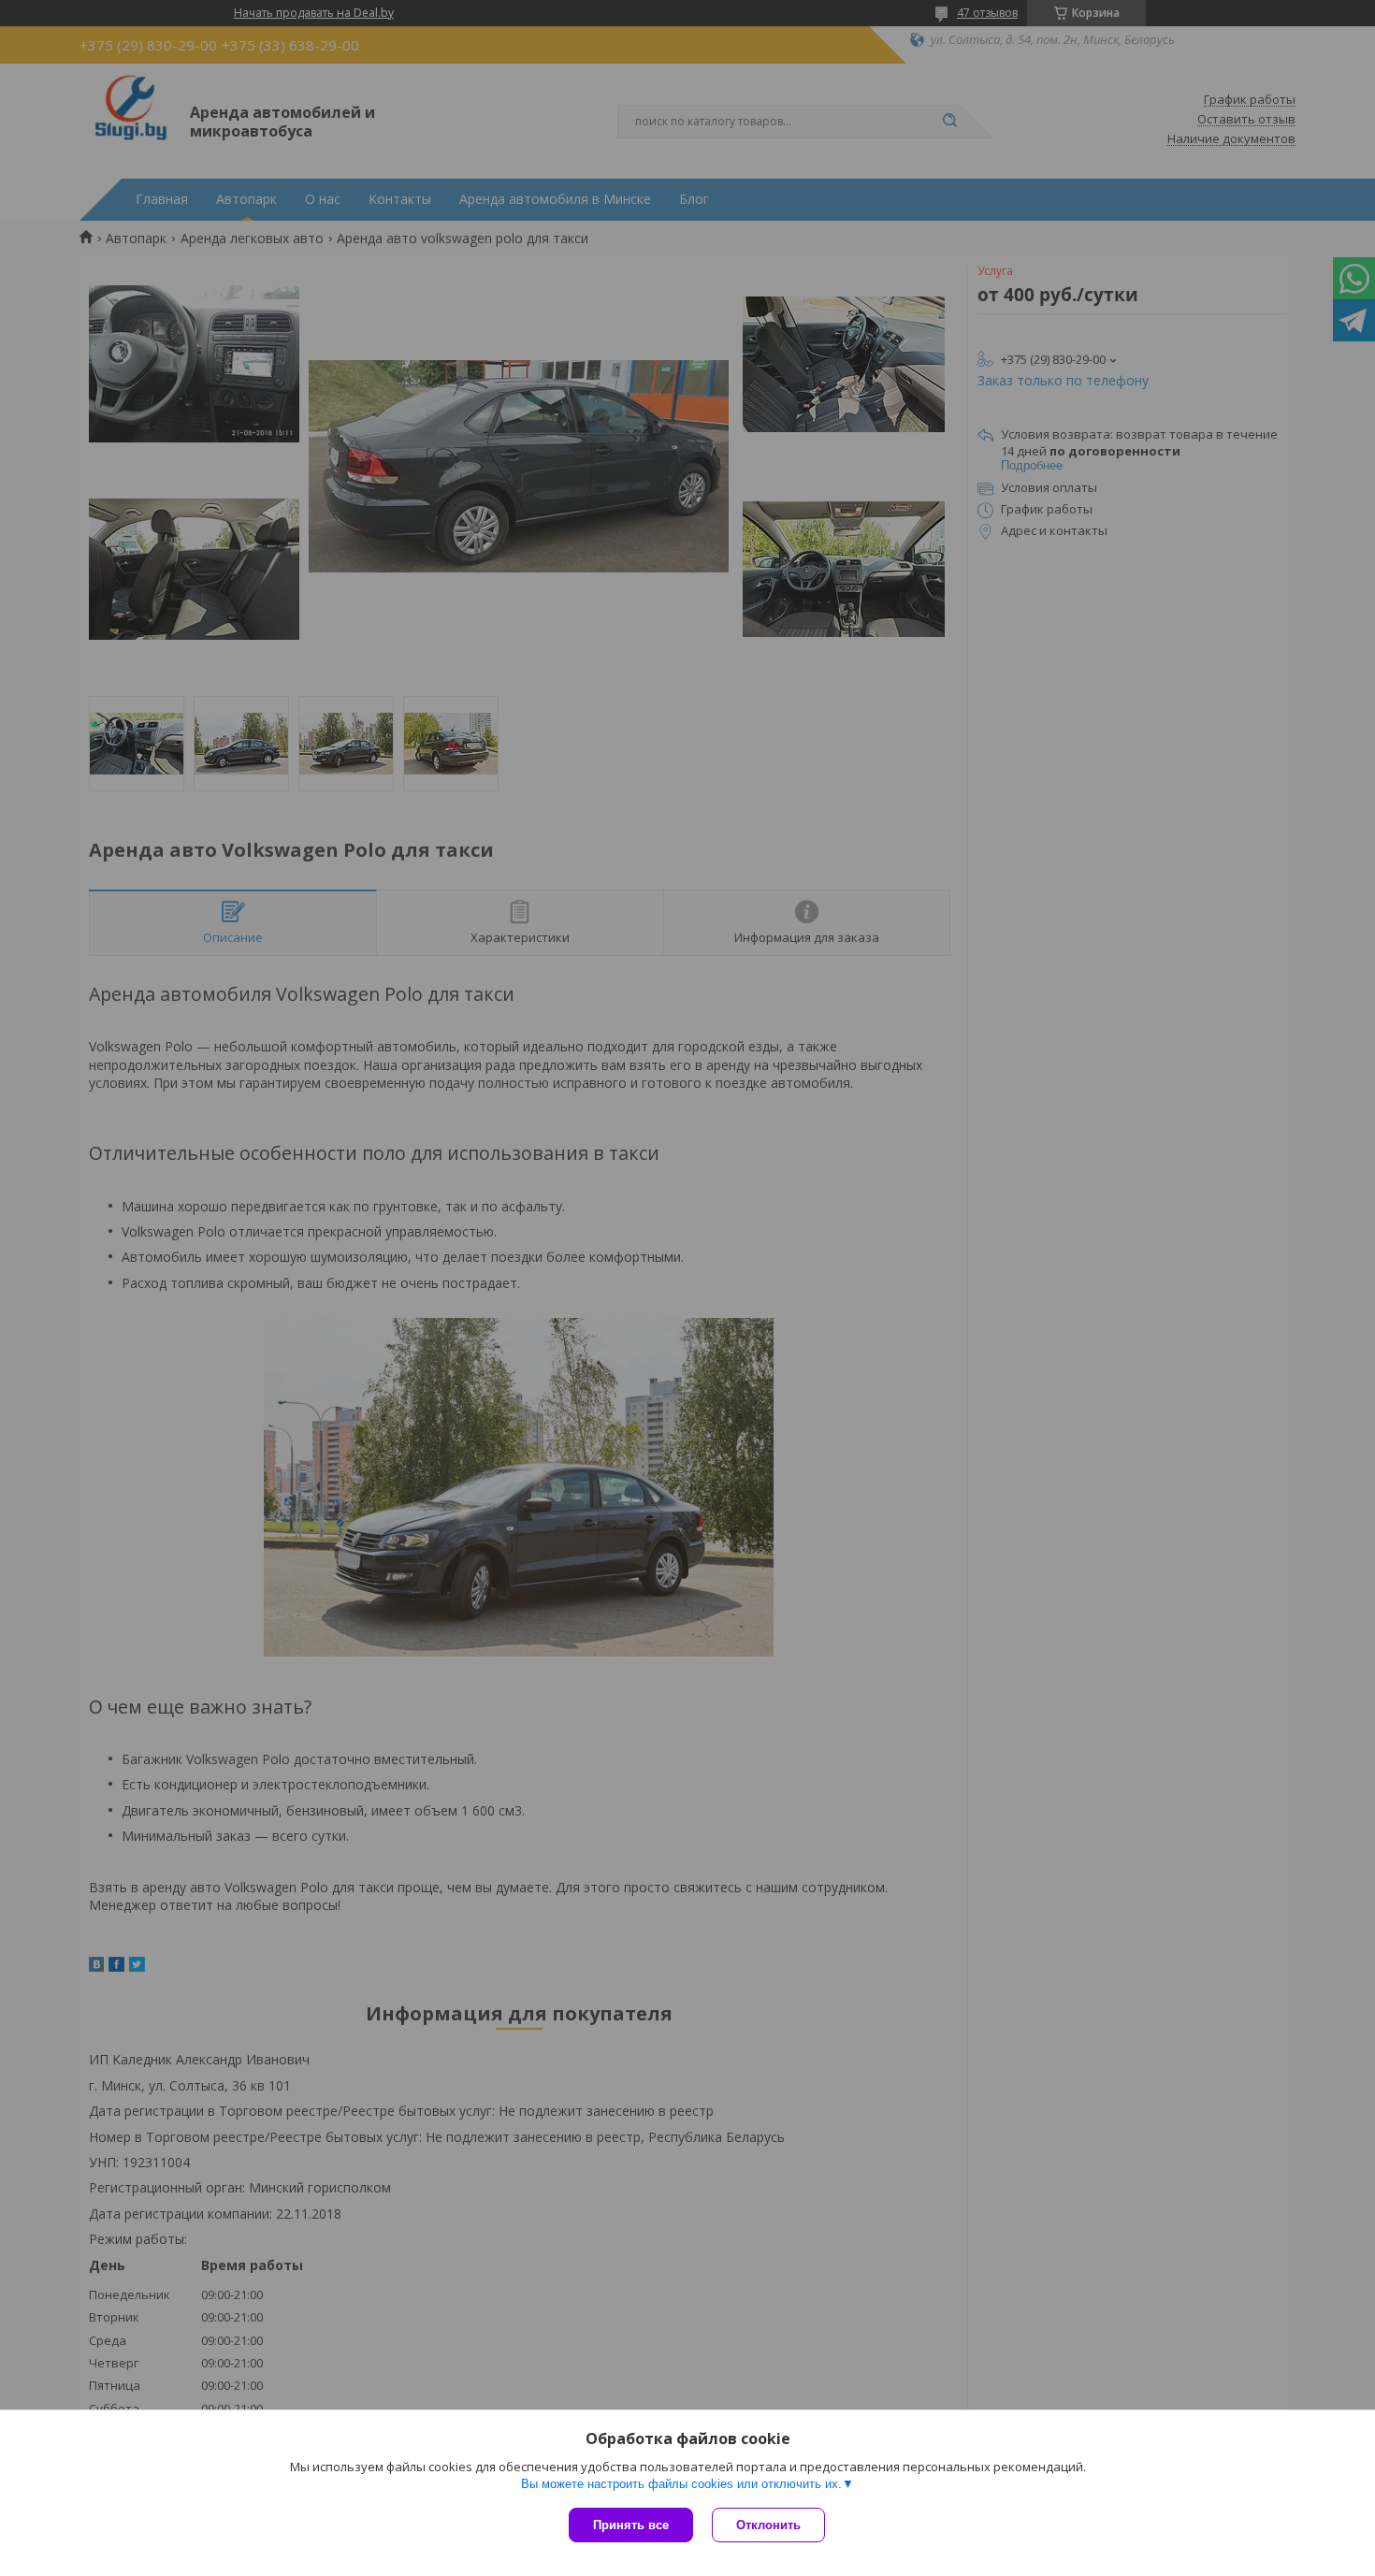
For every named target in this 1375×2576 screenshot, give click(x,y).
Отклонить (768, 2525)
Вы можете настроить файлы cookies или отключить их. (681, 2484)
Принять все (631, 2525)
